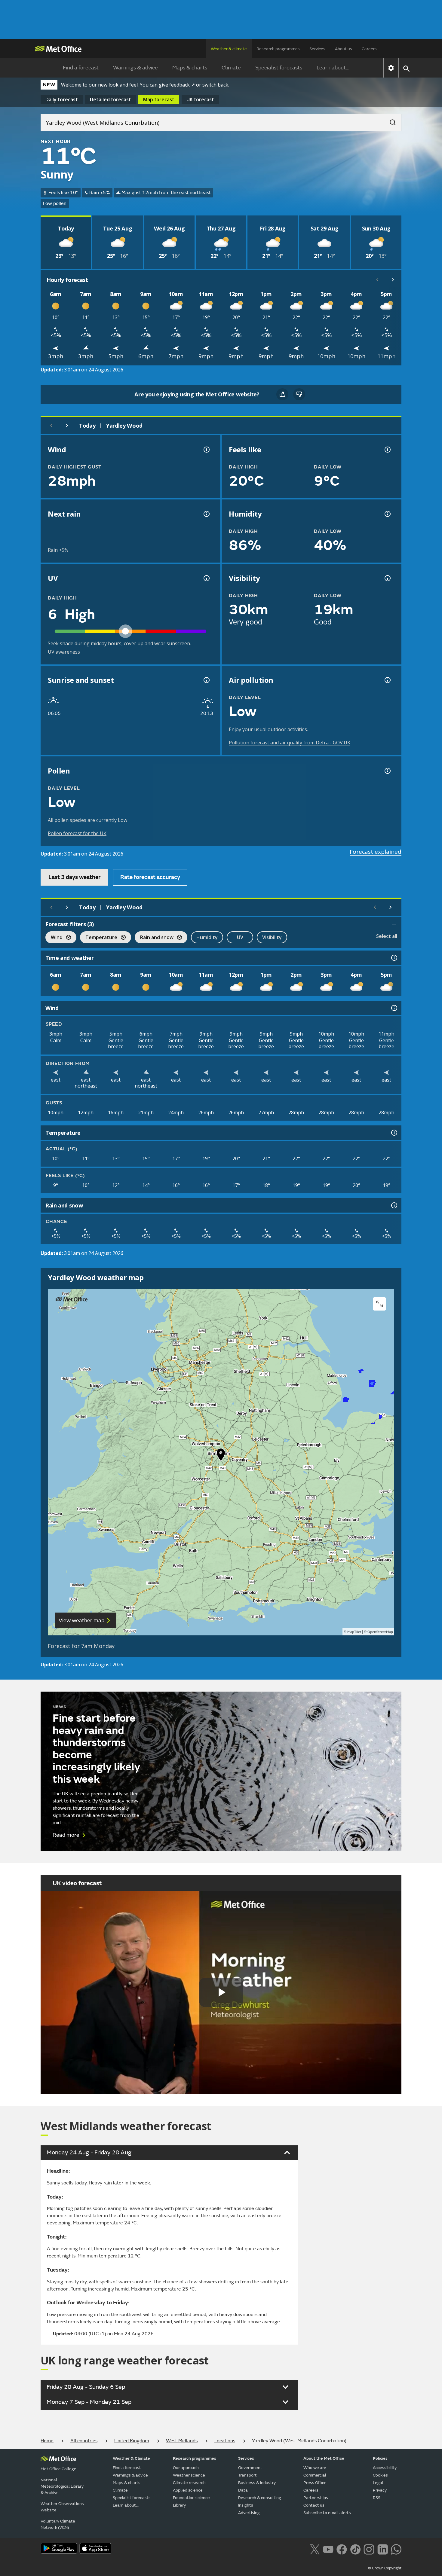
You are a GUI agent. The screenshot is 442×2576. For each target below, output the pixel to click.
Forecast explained (376, 852)
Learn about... (333, 68)
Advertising (249, 2513)
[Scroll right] (393, 280)
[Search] (390, 121)
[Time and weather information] (394, 958)
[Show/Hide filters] (394, 924)
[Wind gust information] (206, 450)
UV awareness (64, 652)
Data (243, 2490)
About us (344, 49)
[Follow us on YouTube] (328, 2549)
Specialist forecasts (279, 68)
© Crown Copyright (385, 2568)
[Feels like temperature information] (387, 450)
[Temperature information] (394, 1133)
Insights (246, 2505)
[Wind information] (394, 1008)
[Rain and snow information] (394, 1205)
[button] (221, 1456)
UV (240, 937)
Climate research (189, 2483)
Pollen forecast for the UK (77, 833)
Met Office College (58, 2469)
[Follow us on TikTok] (355, 2549)
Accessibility (385, 2468)
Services (317, 49)
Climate (231, 68)
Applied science (188, 2490)
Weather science (189, 2475)
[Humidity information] (387, 514)
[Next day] (67, 426)
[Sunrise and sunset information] (206, 680)
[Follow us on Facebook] (342, 2549)
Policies (380, 2458)
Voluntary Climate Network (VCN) (58, 2524)
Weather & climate (229, 49)
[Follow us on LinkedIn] (383, 2549)
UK (200, 99)
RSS (377, 2498)
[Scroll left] (377, 280)
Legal (378, 2483)
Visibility (272, 937)
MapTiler (354, 1632)
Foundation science (191, 2498)
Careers (369, 49)
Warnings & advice (135, 68)
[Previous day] (51, 426)
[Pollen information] (387, 771)
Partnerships (316, 2498)
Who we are (315, 2468)
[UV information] (206, 578)
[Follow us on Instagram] (369, 2549)
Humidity (207, 937)
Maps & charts (190, 68)
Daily (62, 99)
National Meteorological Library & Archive (62, 2486)
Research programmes (278, 49)
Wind (54, 938)
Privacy (380, 2490)
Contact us (314, 2505)
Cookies (380, 2475)
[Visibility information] (387, 578)
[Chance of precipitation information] (206, 514)
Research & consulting (260, 2498)
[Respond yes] (282, 394)
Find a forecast (81, 68)
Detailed (110, 99)
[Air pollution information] (387, 680)
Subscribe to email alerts (327, 2513)
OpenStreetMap (380, 1632)
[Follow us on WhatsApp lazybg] (396, 2549)
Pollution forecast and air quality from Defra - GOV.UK (290, 743)
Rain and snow (154, 938)
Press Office (315, 2483)
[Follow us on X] (315, 2549)
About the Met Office (324, 2458)
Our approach (186, 2468)
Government (250, 2468)
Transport (247, 2475)
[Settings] (391, 68)
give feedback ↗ (177, 85)
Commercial (315, 2475)
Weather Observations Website (62, 2507)
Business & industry (257, 2483)
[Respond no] (299, 394)
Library (179, 2505)
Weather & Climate (131, 2458)
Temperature (99, 938)
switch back (215, 85)
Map (159, 99)
